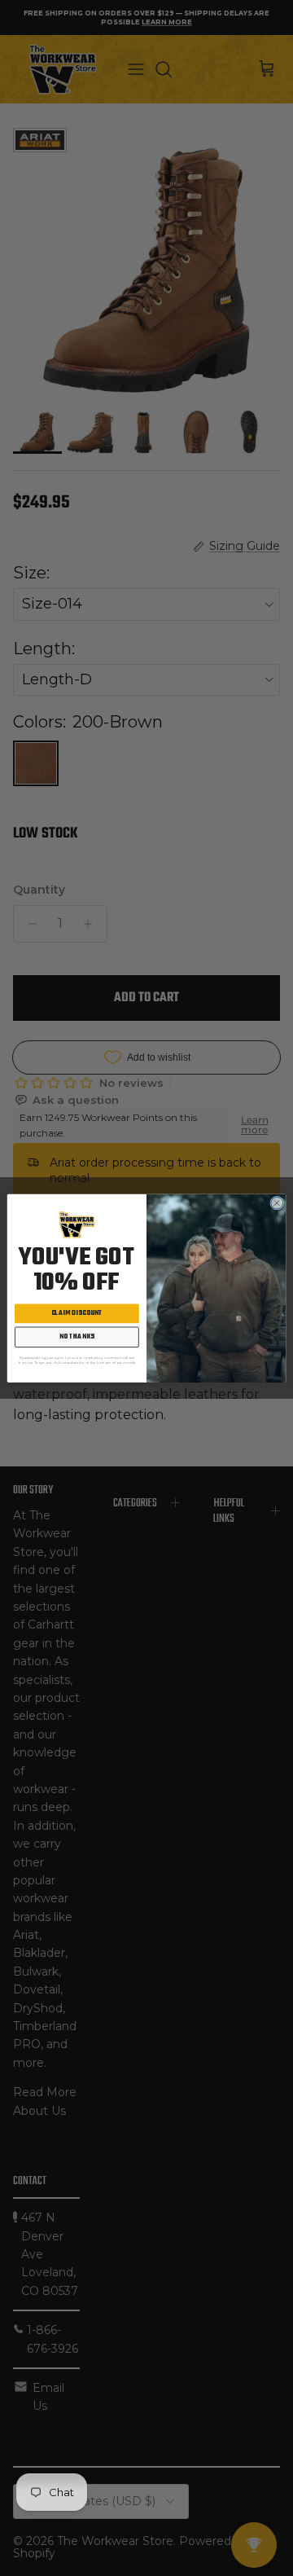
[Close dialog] (277, 1203)
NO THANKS (77, 1337)
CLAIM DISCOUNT (77, 1314)
